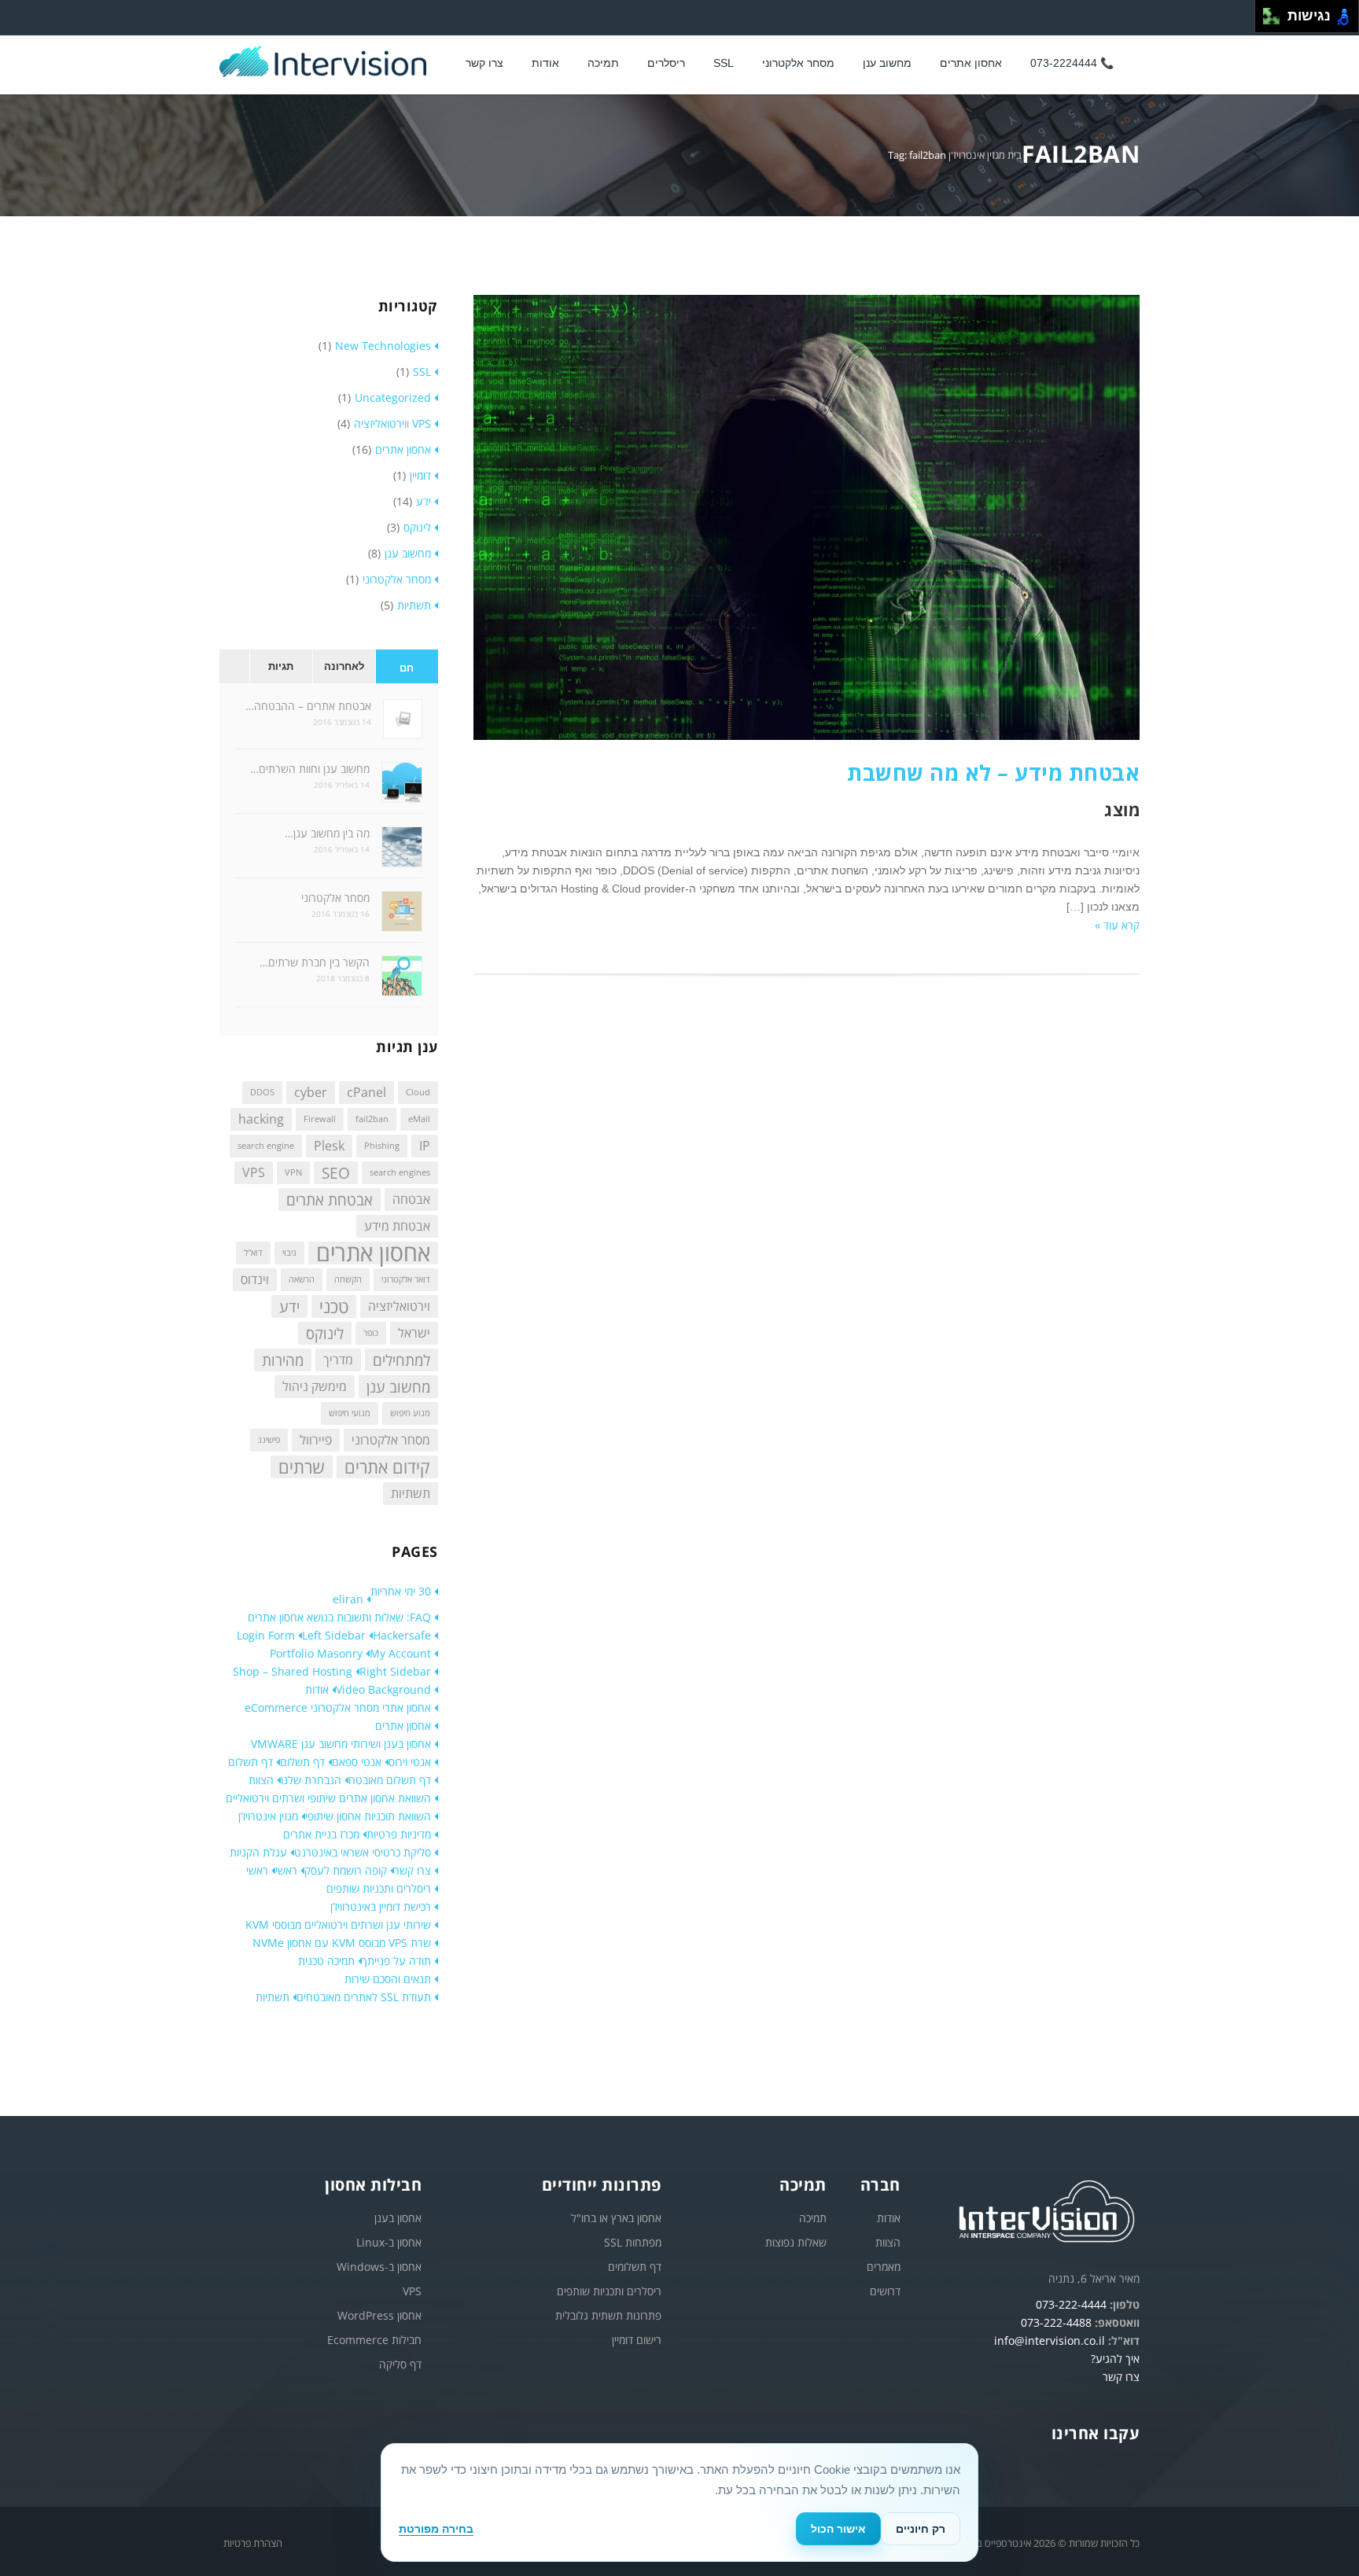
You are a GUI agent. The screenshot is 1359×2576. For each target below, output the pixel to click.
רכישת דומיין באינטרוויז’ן (381, 1906)
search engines (400, 1172)
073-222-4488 (1056, 2322)
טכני (334, 1306)
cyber (311, 1092)
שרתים (302, 1467)
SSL (724, 63)
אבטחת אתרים (330, 1200)
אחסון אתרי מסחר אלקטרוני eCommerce (338, 1708)
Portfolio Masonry (316, 1653)
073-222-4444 (1071, 2304)
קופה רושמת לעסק (346, 1870)
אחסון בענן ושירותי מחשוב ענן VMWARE (341, 1744)
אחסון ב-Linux (389, 2242)
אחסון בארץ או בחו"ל (616, 2218)
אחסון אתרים (971, 63)
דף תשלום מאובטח (390, 1780)
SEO (336, 1173)
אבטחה (411, 1199)
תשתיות (414, 605)
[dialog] (679, 2502)
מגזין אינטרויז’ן (268, 1816)
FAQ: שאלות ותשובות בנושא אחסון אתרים (339, 1617)
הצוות (261, 1780)
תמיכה (603, 63)
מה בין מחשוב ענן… (327, 833)
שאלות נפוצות (796, 2242)
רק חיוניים (921, 2529)
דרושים (885, 2291)
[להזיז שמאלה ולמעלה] (1267, 12)
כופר (371, 1333)
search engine (266, 1146)
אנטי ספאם (357, 1762)
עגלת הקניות (258, 1852)
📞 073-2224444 (1072, 63)
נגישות (1305, 16)
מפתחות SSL (633, 2242)
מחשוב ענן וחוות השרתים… (310, 769)
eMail (419, 1119)
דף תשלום (302, 1762)
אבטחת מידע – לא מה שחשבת (993, 773)
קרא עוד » (1117, 925)
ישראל (414, 1333)
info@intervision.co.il (1050, 2340)
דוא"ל (253, 1253)
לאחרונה (344, 666)
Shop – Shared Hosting (293, 1671)
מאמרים (884, 2267)
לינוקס (417, 527)
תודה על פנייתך (396, 1961)
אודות (317, 1689)
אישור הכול (838, 2529)
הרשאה (302, 1279)
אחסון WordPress (379, 2315)
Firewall (320, 1119)
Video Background (383, 1689)
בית (1015, 155)
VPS (254, 1172)
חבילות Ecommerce (374, 2340)
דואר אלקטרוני (406, 1279)
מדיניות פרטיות (399, 1834)
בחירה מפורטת (436, 2529)
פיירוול (316, 1440)
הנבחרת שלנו (311, 1780)
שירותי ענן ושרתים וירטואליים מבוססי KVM (338, 1925)
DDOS (262, 1092)
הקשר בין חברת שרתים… (315, 962)
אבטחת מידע (397, 1226)
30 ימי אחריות (401, 1591)
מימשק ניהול (315, 1386)
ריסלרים (666, 63)
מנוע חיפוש (410, 1413)
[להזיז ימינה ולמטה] (1276, 21)
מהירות (283, 1360)
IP (425, 1146)
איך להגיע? (1115, 2359)
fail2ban (372, 1119)
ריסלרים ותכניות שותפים (379, 1888)
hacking (261, 1119)
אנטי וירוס (410, 1762)
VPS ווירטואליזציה (392, 423)
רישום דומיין (637, 2340)
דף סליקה (400, 2364)
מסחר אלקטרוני (798, 63)
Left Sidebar (334, 1635)
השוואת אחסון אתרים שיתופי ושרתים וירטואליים (328, 1798)
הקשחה (348, 1279)
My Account (400, 1653)
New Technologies (383, 346)
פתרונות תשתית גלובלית (608, 2315)
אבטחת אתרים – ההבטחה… (308, 706)
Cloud (418, 1092)
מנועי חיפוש (350, 1413)
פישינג (269, 1440)
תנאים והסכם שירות (388, 1979)
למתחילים (401, 1360)
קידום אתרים (387, 1467)
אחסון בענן (398, 2218)
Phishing (382, 1146)
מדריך (338, 1360)
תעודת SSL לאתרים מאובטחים (364, 1997)
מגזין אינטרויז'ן (977, 155)
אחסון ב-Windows (379, 2267)
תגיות (281, 666)
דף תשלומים (635, 2267)
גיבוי (289, 1253)
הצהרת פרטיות (253, 2543)
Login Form (266, 1635)
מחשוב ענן (887, 63)
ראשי (286, 1870)
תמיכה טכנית (326, 1961)
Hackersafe (402, 1635)
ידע (424, 501)
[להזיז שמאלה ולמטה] (1267, 21)
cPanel (366, 1092)
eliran (348, 1599)
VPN (293, 1172)
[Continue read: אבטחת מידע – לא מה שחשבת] (807, 736)
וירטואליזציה (399, 1306)
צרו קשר (484, 63)
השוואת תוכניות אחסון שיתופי (368, 1816)
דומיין (420, 475)
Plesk (329, 1146)
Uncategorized (393, 397)
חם (407, 668)
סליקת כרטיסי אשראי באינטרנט (363, 1852)
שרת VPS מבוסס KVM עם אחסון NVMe (342, 1943)
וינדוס (255, 1279)
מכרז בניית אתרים (321, 1834)
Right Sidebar (395, 1671)
